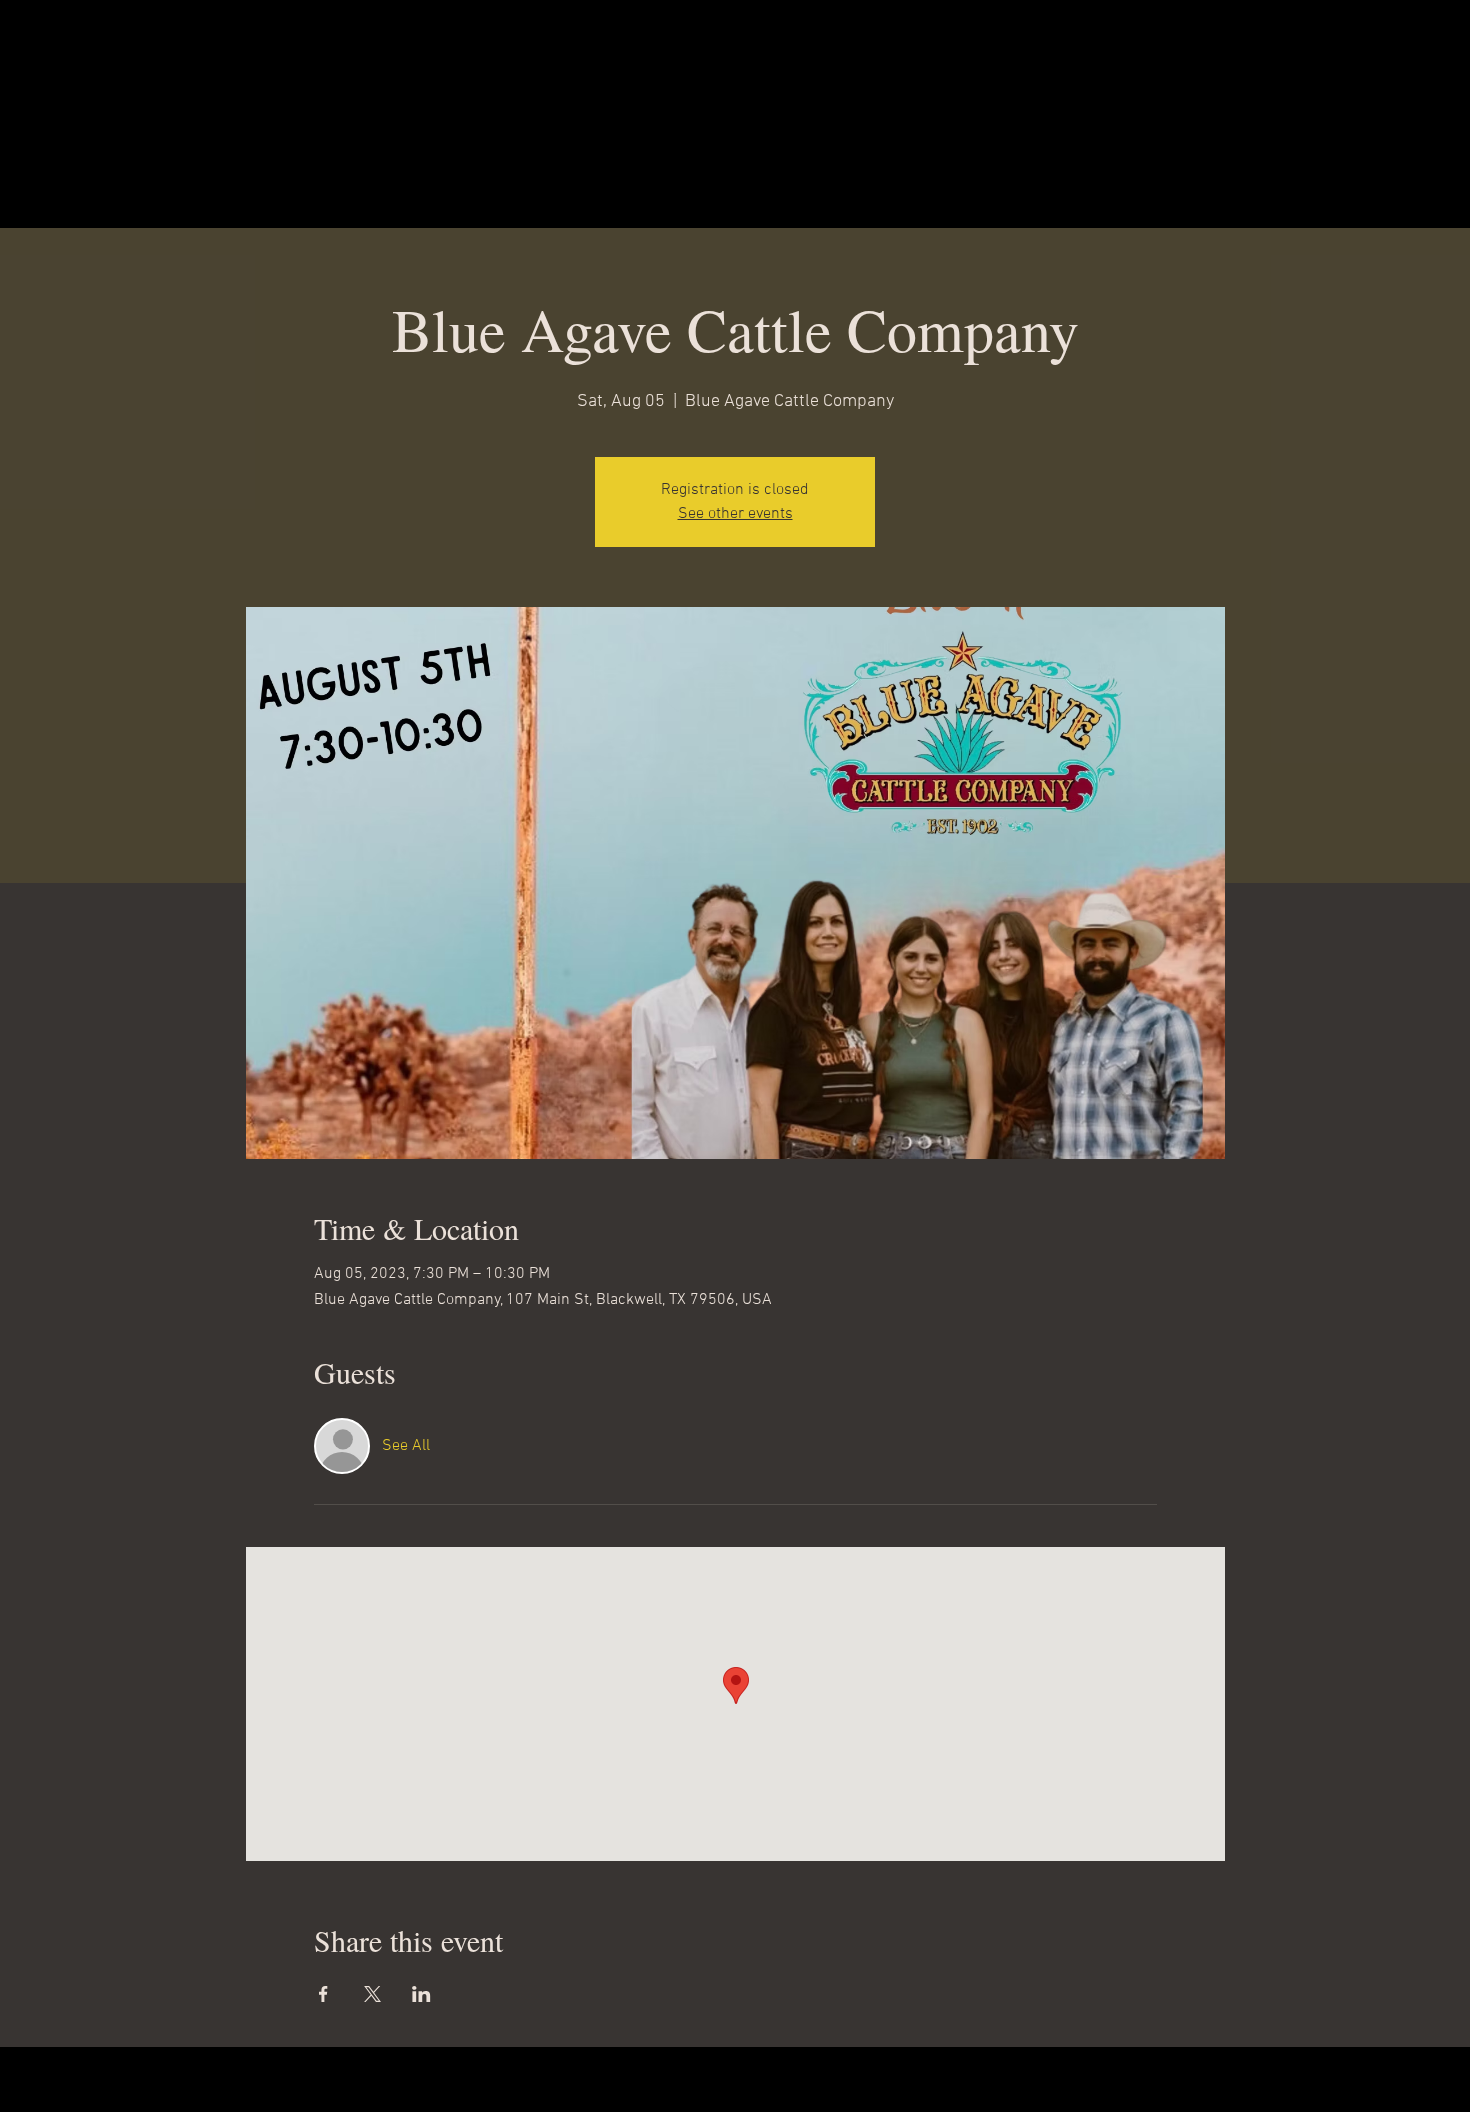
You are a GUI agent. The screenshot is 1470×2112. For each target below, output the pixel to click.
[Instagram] (760, 2078)
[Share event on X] (372, 1994)
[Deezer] (568, 2078)
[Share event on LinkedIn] (421, 1994)
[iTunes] (632, 2078)
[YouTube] (888, 2078)
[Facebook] (824, 2078)
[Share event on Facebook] (323, 1994)
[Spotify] (696, 2078)
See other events (735, 514)
